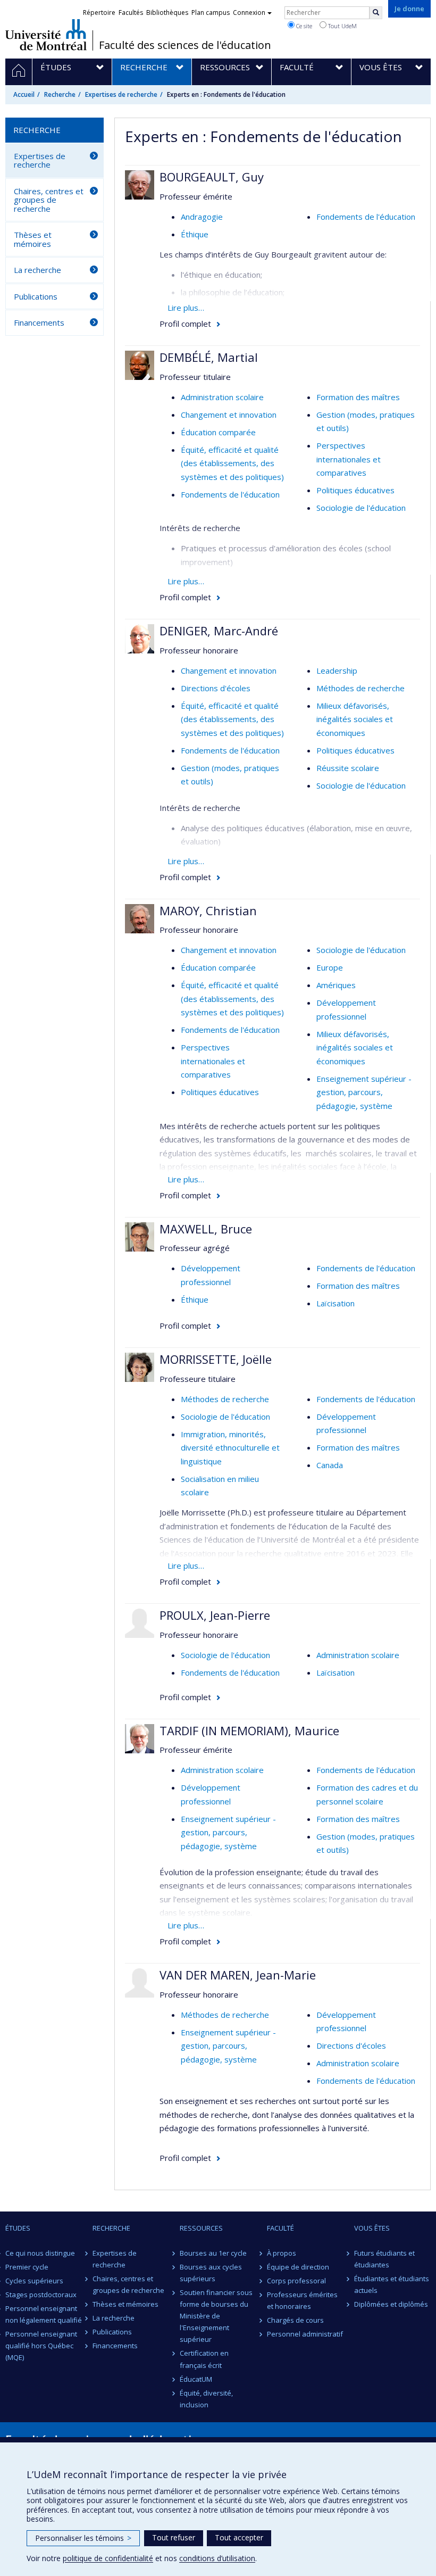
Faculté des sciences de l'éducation (185, 45)
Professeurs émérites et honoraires (302, 2300)
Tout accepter (239, 2537)
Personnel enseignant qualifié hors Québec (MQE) (41, 2346)
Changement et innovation (229, 415)
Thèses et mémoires (33, 239)
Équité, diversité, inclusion (206, 2399)
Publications (36, 296)
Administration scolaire (222, 397)
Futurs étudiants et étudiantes (384, 2259)
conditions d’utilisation (217, 2558)
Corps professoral (296, 2281)
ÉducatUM (196, 2379)
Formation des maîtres (358, 397)
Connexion (249, 13)
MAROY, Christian (208, 910)
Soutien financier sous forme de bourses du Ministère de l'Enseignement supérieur (216, 2316)
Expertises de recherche (121, 94)
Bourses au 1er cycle (213, 2253)
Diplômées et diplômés (391, 2304)
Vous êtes (372, 2228)
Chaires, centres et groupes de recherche (49, 200)
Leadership (337, 670)
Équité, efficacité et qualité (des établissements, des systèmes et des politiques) (232, 463)
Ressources (201, 2228)
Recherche (60, 94)
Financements (39, 322)
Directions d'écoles (216, 688)
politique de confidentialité (108, 2558)
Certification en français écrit (204, 2359)
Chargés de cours (295, 2320)
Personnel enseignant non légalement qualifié (44, 2314)
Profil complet (185, 324)
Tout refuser (174, 2537)
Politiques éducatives (355, 490)
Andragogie (202, 217)
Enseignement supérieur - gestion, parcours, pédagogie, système (364, 1092)
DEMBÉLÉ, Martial (209, 357)
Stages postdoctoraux (41, 2295)
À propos (282, 2253)
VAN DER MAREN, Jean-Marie (238, 1975)
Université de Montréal (46, 35)
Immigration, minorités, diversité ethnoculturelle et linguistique (230, 1448)
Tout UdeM (342, 26)
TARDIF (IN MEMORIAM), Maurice (249, 1730)
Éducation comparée (218, 432)
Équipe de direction (298, 2267)
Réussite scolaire (348, 768)
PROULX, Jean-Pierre (215, 1615)
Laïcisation (336, 1303)
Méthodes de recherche (360, 688)
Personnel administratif (305, 2334)
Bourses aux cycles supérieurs (211, 2273)
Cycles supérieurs (34, 2281)
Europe (330, 967)
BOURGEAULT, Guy (212, 177)
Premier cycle (27, 2267)
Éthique (195, 234)
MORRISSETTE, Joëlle (216, 1359)
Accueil (24, 94)
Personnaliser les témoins (83, 2538)
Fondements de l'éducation (366, 217)
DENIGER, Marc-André (219, 631)
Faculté (280, 2228)
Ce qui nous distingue (40, 2253)
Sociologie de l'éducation (361, 508)
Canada (330, 1465)
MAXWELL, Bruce (206, 1229)
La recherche (37, 270)
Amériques (336, 985)
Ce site (303, 26)
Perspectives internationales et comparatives (349, 459)
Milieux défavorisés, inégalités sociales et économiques (355, 719)
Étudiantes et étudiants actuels (392, 2284)
